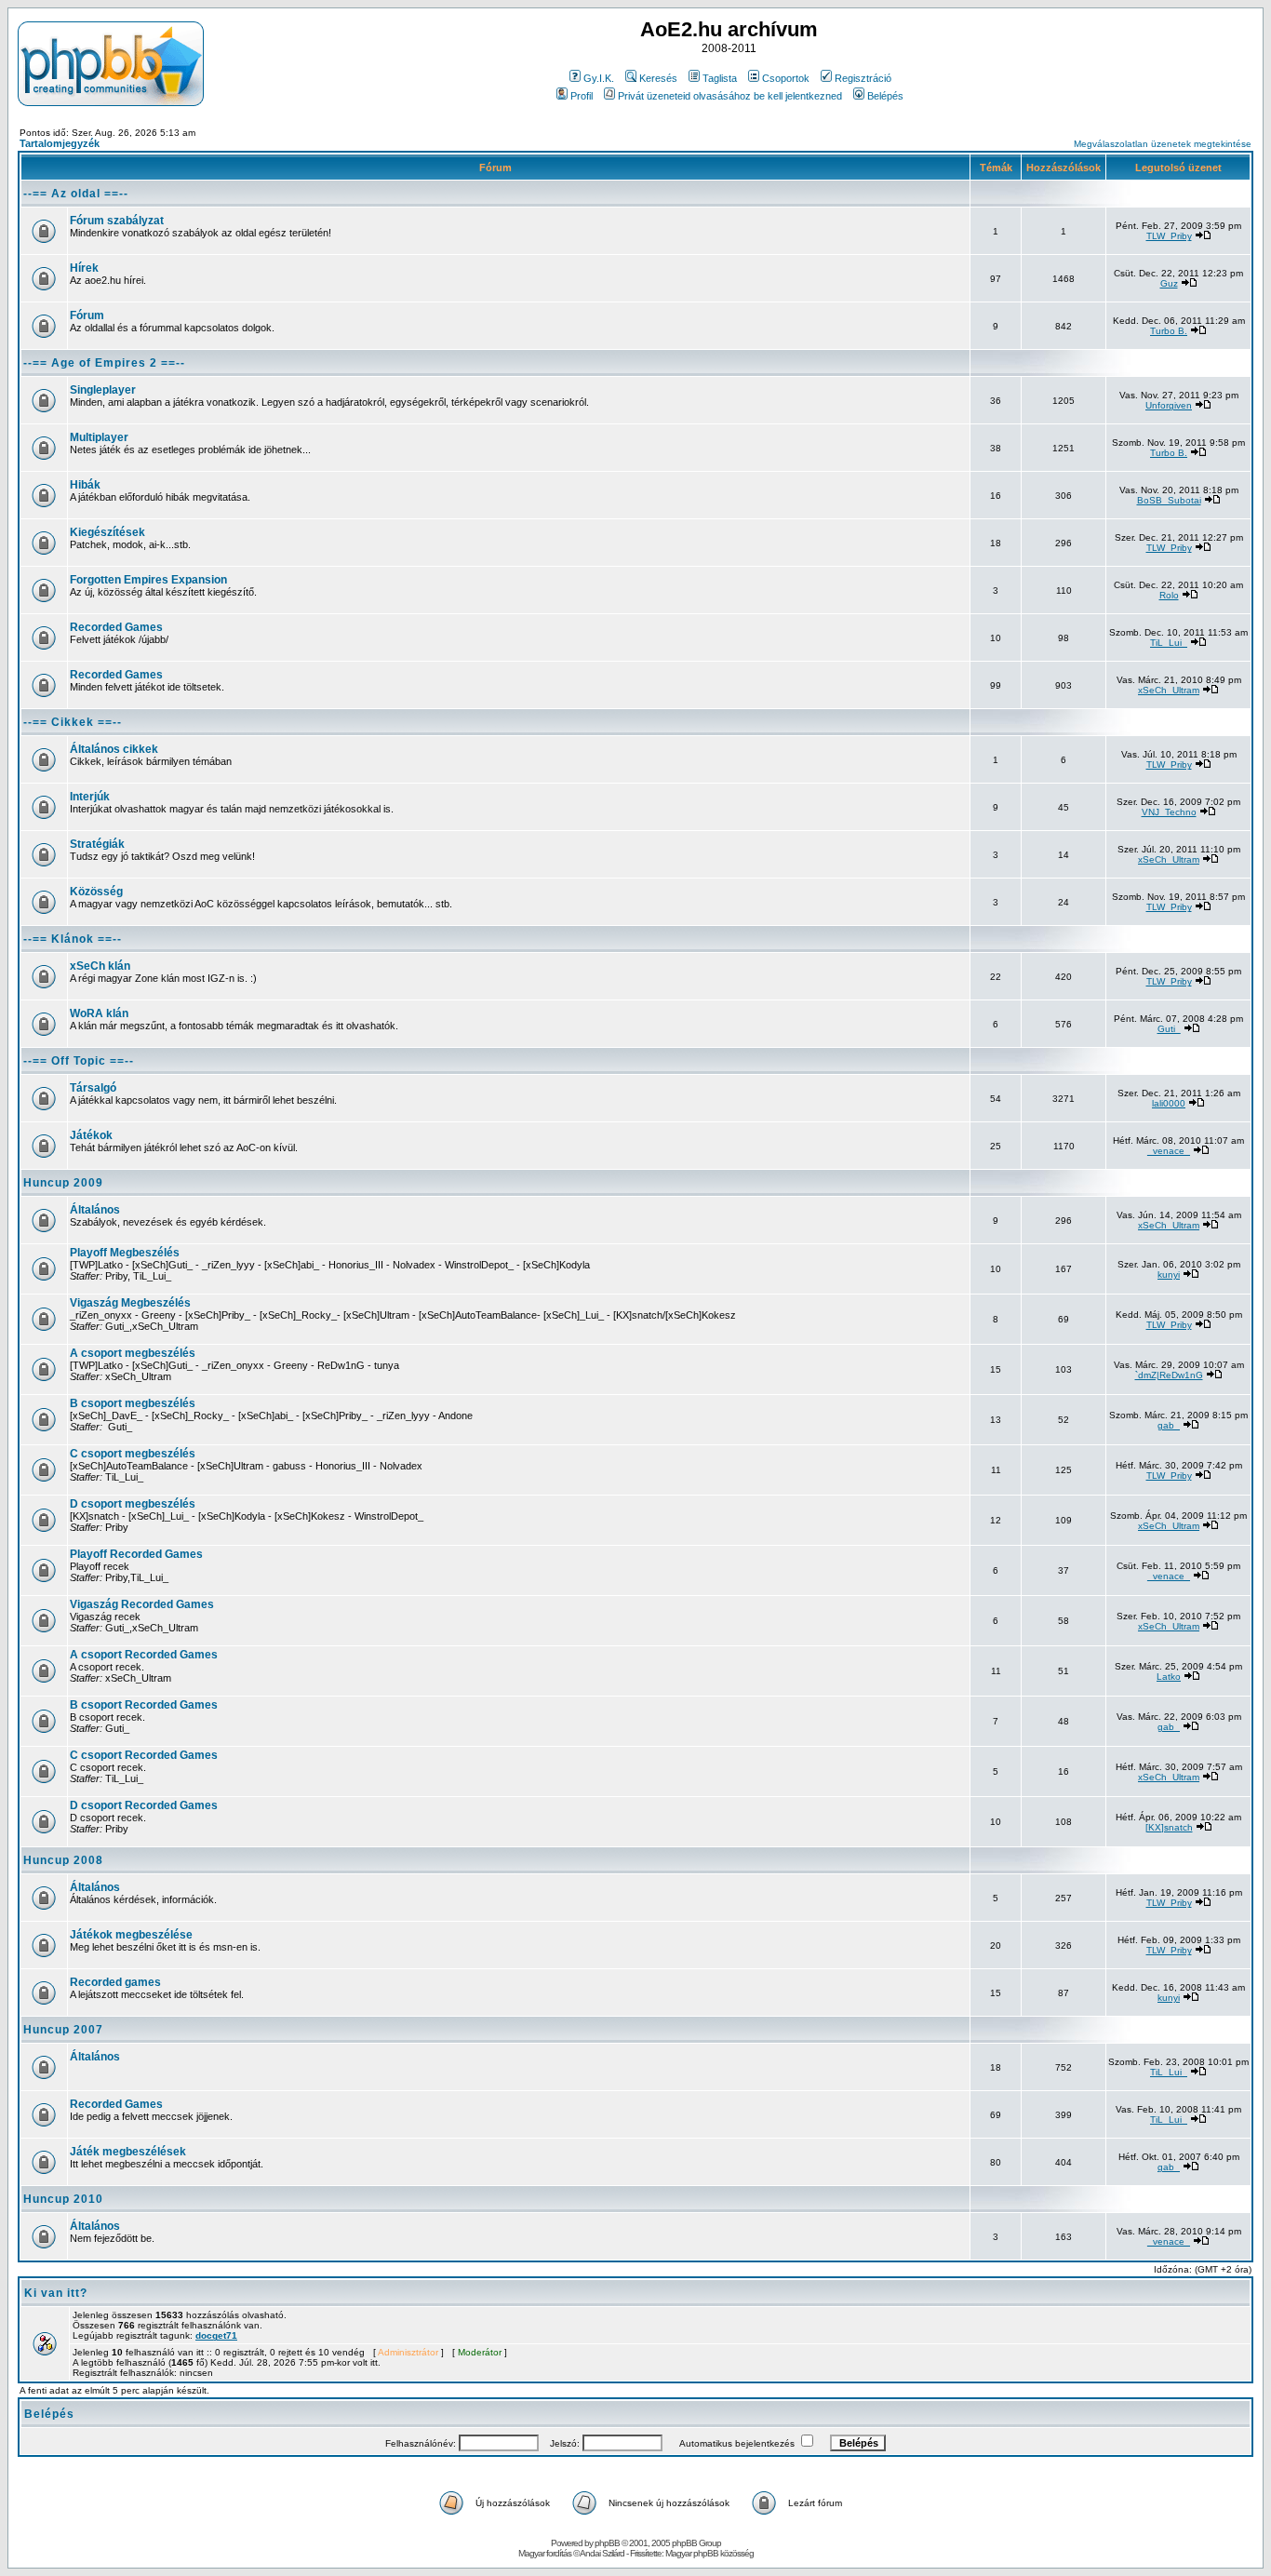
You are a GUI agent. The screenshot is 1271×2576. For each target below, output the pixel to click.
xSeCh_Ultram (1169, 690)
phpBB (607, 2543)
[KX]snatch (1169, 1827)
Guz (1169, 283)
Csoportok (786, 78)
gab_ (1169, 1425)
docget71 (216, 2335)
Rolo (1169, 595)
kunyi (1169, 1275)
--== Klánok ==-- (73, 939)
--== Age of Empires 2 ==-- (104, 363)
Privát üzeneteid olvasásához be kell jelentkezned (730, 96)
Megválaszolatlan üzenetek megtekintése (1163, 144)
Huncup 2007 (63, 2030)
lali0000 (1169, 1103)
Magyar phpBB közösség (709, 2553)
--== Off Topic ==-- (79, 1061)
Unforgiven (1169, 405)
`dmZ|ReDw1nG (1169, 1375)
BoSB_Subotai (1169, 500)
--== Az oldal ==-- (76, 194)
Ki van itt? (56, 2293)
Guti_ (1169, 1029)
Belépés (885, 96)
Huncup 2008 (63, 1860)
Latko (1169, 1677)
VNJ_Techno (1169, 812)
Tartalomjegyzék (60, 143)
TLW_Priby (1169, 236)
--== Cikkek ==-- (73, 722)
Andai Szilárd (602, 2553)
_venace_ (1169, 1151)
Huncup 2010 (63, 2199)
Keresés (658, 78)
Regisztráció (863, 78)
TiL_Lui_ (1169, 643)
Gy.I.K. (599, 78)
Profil (582, 96)
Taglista (720, 78)
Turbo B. (1169, 331)
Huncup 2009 (63, 1183)
